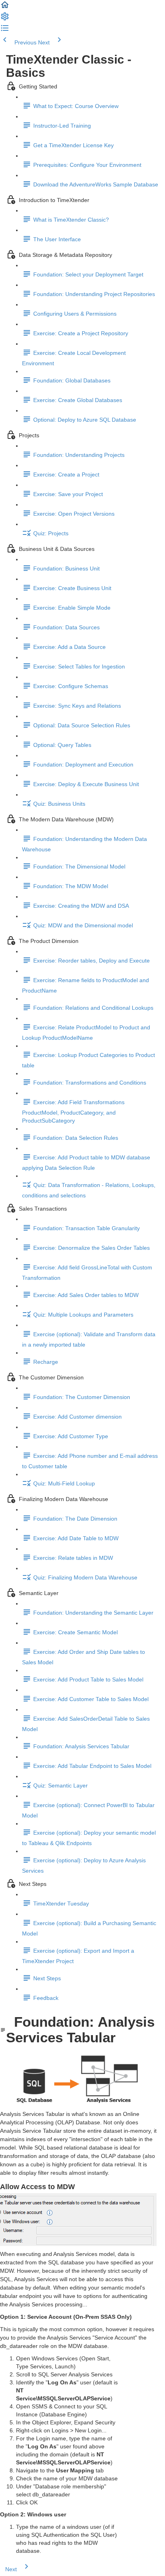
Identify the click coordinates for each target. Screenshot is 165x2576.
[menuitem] (5, 19)
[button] (5, 8)
